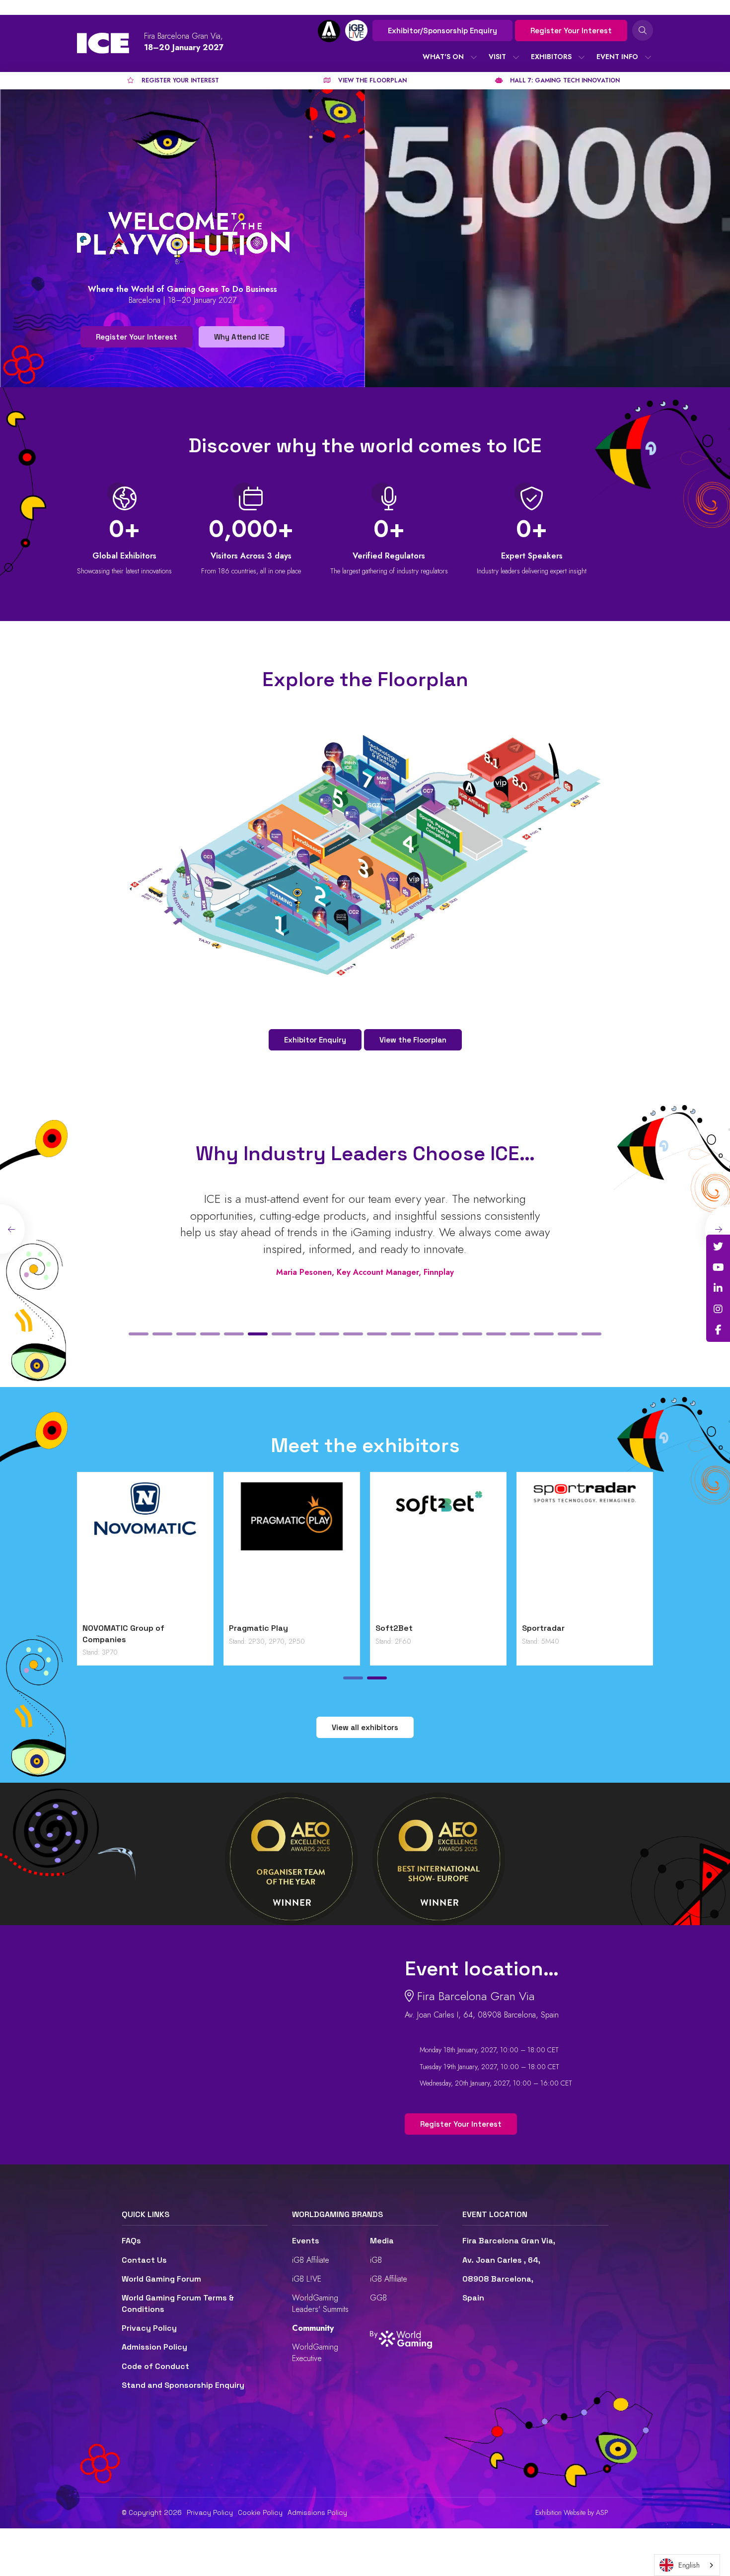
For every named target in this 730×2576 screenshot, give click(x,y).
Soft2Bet (394, 1628)
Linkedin (718, 1288)
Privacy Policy (149, 2328)
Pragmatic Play (258, 1628)
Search (643, 30)
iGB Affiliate (311, 2260)
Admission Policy (154, 2347)
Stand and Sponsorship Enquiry (183, 2385)
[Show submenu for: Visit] (516, 57)
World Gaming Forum (161, 2279)
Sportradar (543, 1628)
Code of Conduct (155, 2366)
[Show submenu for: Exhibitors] (582, 57)
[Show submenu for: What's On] (474, 57)
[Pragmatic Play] (292, 1550)
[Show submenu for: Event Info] (648, 57)
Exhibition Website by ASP (572, 2513)
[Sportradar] (585, 1550)
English (689, 2565)
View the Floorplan (413, 1040)
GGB (378, 2298)
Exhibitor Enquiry (315, 1040)
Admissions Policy (317, 2512)
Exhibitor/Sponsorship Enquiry (442, 31)
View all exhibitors (365, 1727)
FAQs (131, 2241)
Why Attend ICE (242, 337)
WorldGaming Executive (315, 2352)
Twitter (718, 1247)
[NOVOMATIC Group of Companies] (145, 1550)
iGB (376, 2260)
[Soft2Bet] (438, 1550)
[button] (139, 1334)
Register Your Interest (571, 31)
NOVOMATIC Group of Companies (123, 1634)
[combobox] (687, 2565)
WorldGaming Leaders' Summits (320, 2303)
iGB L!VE (307, 2279)
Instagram (718, 1309)
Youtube (718, 1267)
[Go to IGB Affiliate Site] (329, 31)
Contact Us (144, 2260)
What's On (443, 57)
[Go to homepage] (103, 43)
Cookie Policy (260, 2512)
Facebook (718, 1330)
